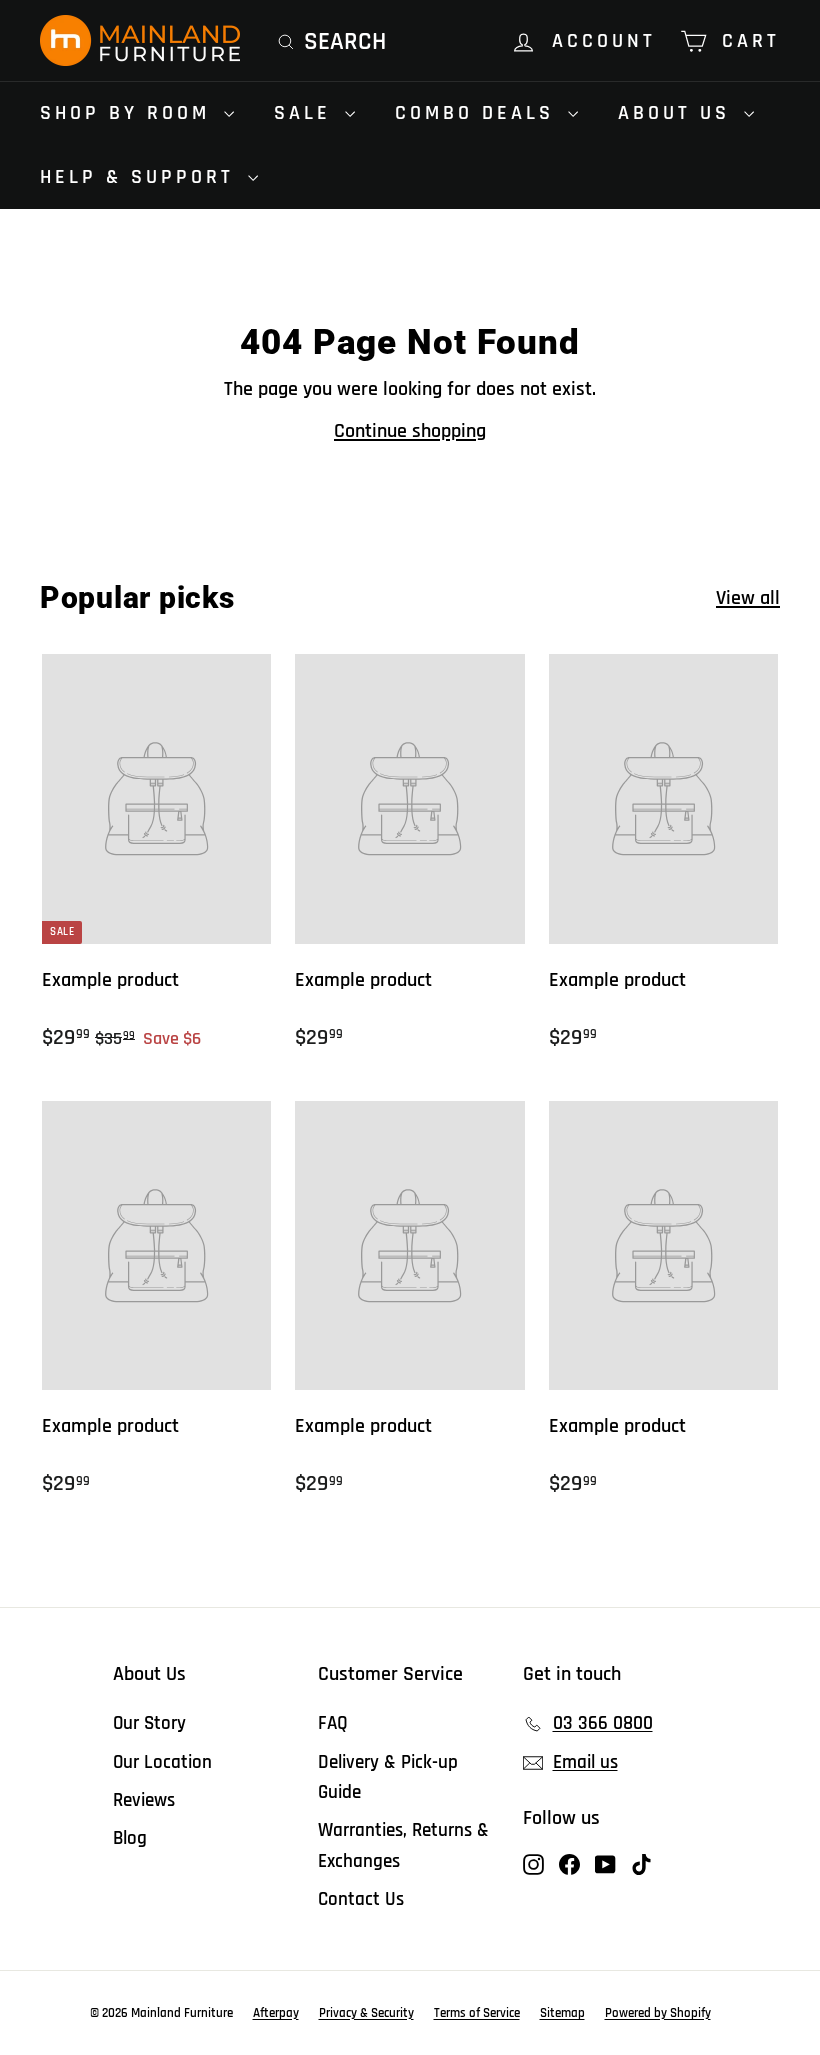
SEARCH (345, 42)
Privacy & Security (366, 2013)
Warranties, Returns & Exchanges (403, 1845)
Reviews (144, 1800)
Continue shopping (410, 431)
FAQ (333, 1723)
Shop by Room (129, 113)
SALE (307, 113)
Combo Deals (479, 113)
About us (678, 113)
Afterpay (276, 2013)
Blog (130, 1838)
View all (748, 598)
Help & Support (141, 177)
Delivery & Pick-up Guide (388, 1777)
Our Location (162, 1762)
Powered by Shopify (658, 2013)
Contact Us (361, 1899)
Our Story (149, 1723)
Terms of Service (477, 2013)
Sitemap (562, 2013)
